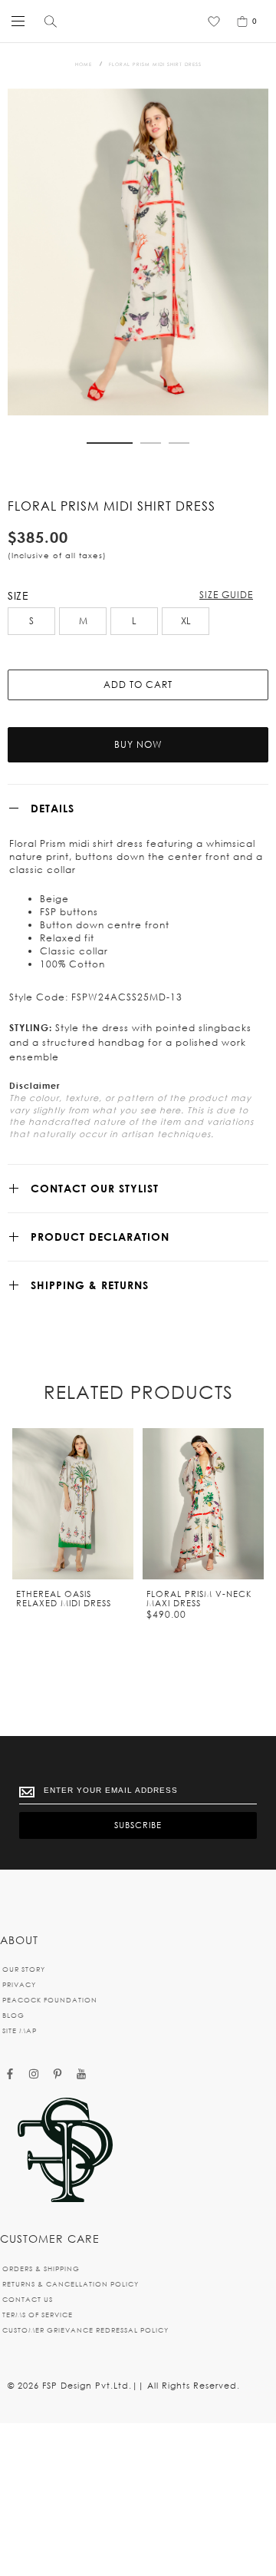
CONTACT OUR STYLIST (95, 1188)
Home (84, 64)
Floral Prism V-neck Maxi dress (199, 1599)
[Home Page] (65, 2151)
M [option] (83, 621)
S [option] (31, 621)
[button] (110, 443)
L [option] (134, 621)
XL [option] (186, 621)
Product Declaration (100, 1237)
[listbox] (138, 623)
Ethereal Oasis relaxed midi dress (64, 1599)
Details (53, 808)
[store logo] (134, 21)
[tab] (138, 808)
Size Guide (226, 595)
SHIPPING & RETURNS (90, 1285)
